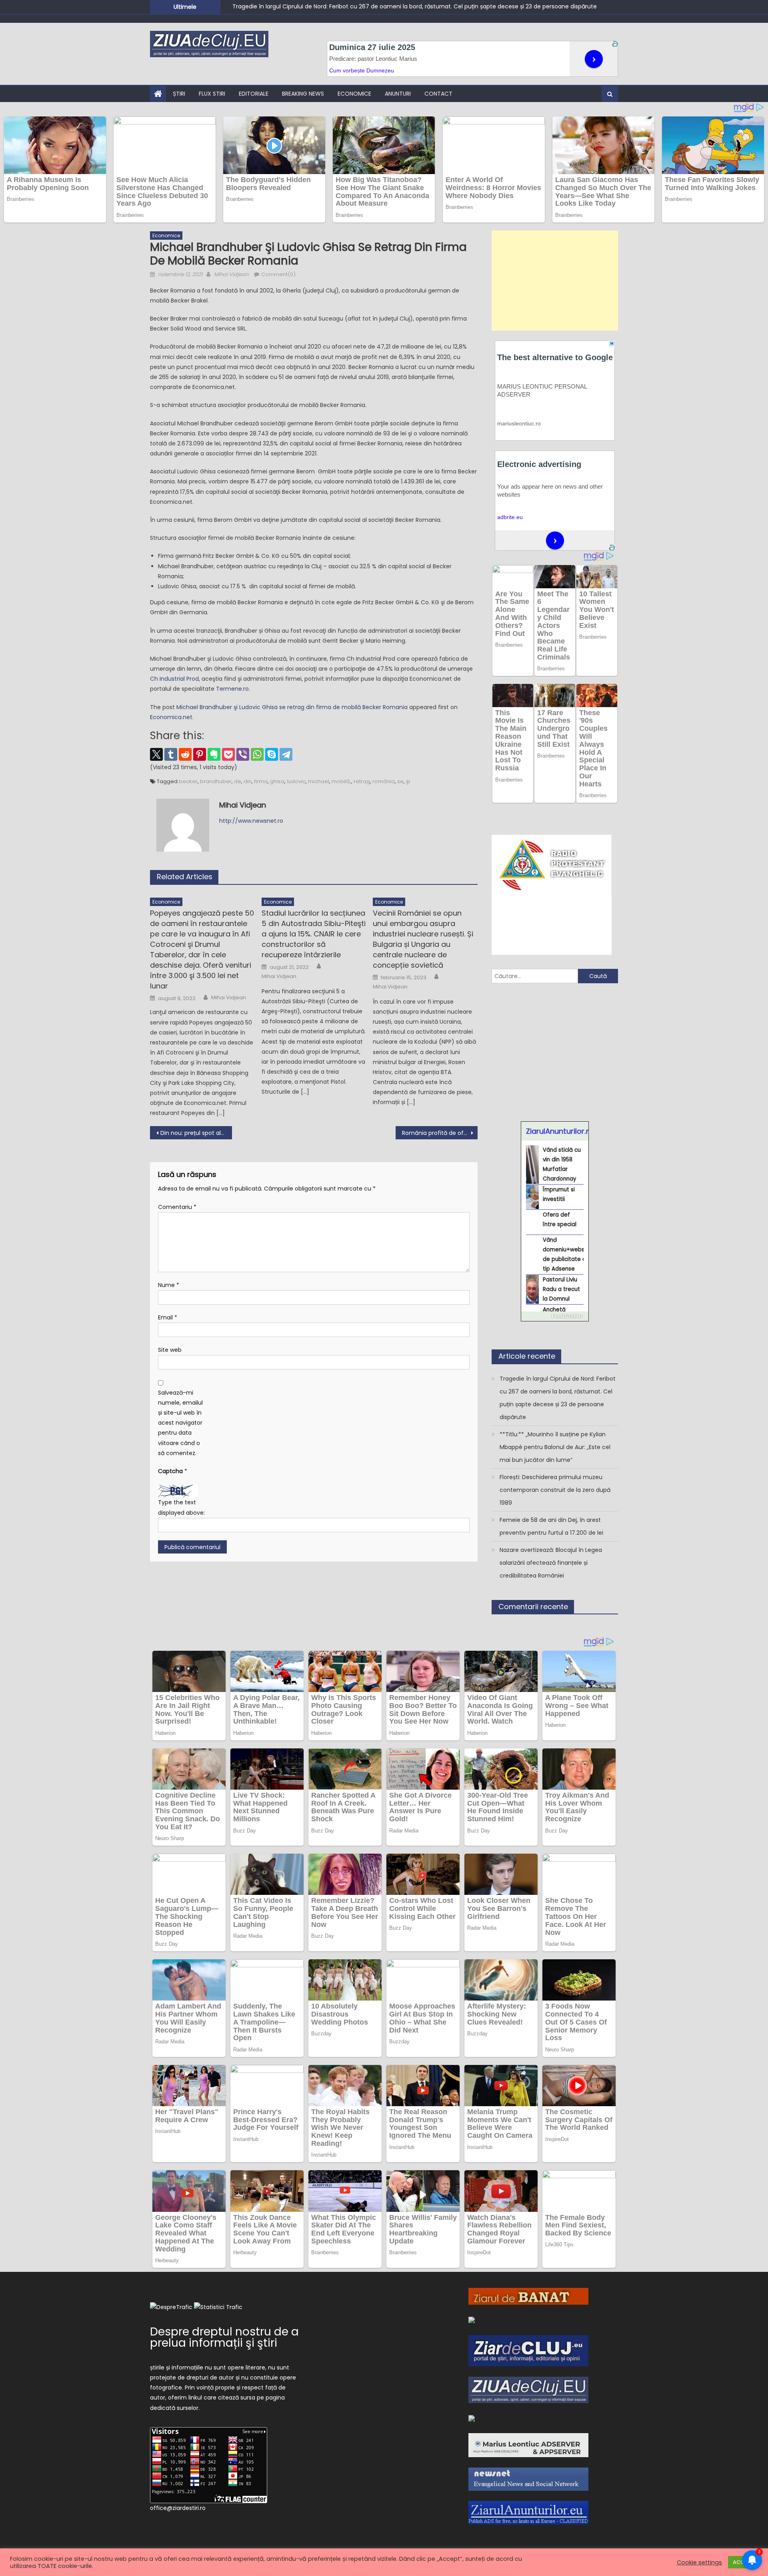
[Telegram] (286, 754)
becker (188, 781)
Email (168, 1317)
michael (319, 781)
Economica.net (171, 717)
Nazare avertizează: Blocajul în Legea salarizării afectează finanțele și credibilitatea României (551, 1563)
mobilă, (341, 781)
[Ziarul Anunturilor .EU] (528, 2512)
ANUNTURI (398, 94)
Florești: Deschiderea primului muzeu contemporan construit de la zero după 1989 (555, 1490)
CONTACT (438, 94)
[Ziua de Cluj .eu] (528, 2390)
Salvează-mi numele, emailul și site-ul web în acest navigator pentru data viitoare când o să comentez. (180, 1423)
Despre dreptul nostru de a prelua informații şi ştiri (224, 2337)
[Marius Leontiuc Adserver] (528, 2445)
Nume (169, 1285)
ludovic (296, 781)
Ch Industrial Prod (174, 679)
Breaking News (303, 94)
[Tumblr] (171, 754)
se (400, 781)
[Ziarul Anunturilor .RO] (472, 2418)
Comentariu (177, 1207)
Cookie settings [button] (699, 2562)
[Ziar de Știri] (472, 2319)
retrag (362, 781)
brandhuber (216, 781)
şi (408, 781)
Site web (170, 1350)
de (238, 781)
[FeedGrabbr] (555, 1316)
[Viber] (243, 754)
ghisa (277, 781)
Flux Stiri (212, 94)
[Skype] (272, 754)
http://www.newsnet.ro (251, 821)
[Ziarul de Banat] (528, 2296)
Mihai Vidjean (231, 274)
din (248, 781)
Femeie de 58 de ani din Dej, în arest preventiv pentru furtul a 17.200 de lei (551, 1526)
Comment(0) (278, 274)
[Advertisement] (555, 281)
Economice (354, 94)
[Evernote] (214, 754)
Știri (179, 94)
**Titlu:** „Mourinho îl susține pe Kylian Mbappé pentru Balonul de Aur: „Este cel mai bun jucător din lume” (379, 6)
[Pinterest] (200, 754)
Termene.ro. (233, 689)
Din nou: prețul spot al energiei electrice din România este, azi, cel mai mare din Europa (196, 1133)
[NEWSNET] (528, 2479)
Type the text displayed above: (181, 1507)
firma (261, 781)
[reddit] (185, 754)
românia (384, 781)
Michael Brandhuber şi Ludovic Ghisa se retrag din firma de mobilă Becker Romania (292, 707)
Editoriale (254, 94)
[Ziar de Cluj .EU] (528, 2350)
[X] (156, 754)
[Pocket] (228, 754)
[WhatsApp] (257, 754)
